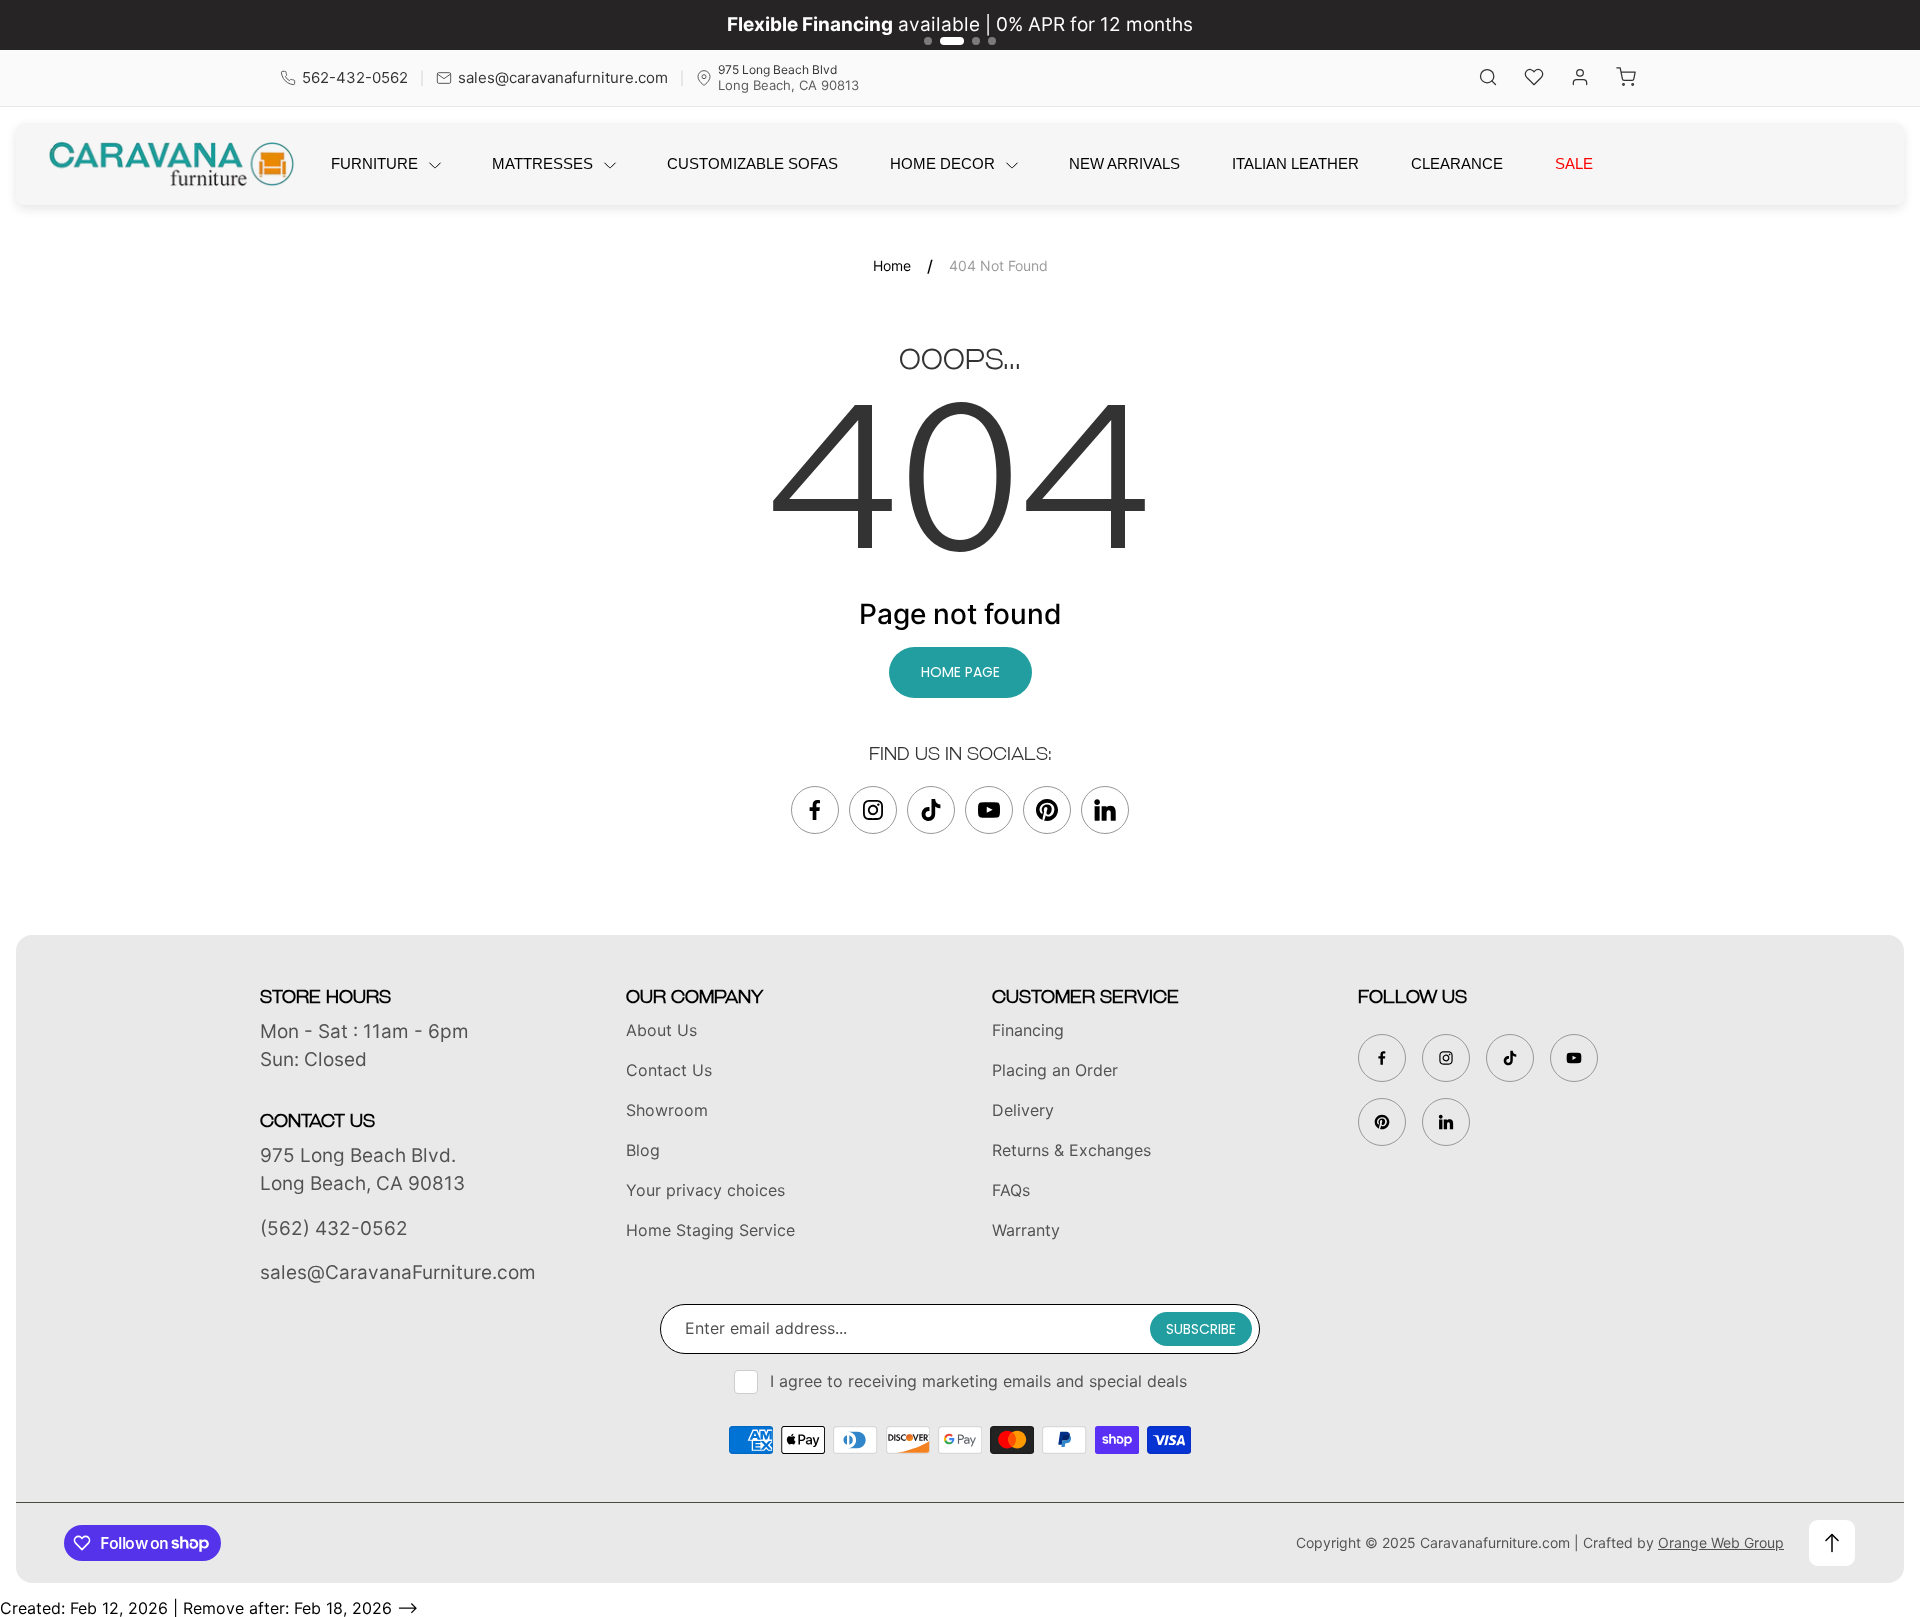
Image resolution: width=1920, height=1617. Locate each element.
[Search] (1488, 78)
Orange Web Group (1721, 1542)
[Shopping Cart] (1626, 78)
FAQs (1011, 1190)
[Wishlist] (1534, 78)
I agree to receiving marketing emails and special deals (978, 1381)
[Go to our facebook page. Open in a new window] (815, 810)
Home (892, 265)
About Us (661, 1030)
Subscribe (1201, 1329)
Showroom (667, 1110)
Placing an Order (1055, 1070)
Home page (960, 672)
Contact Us (669, 1070)
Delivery (1023, 1110)
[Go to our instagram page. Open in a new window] (873, 810)
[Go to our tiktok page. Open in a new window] (931, 810)
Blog (643, 1150)
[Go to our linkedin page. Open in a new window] (1105, 810)
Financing (1028, 1030)
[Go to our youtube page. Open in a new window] (989, 810)
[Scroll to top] (1832, 1543)
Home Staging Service (710, 1230)
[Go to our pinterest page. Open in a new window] (1047, 810)
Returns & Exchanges (1071, 1150)
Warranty (1026, 1230)
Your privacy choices (705, 1190)
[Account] (1580, 78)
